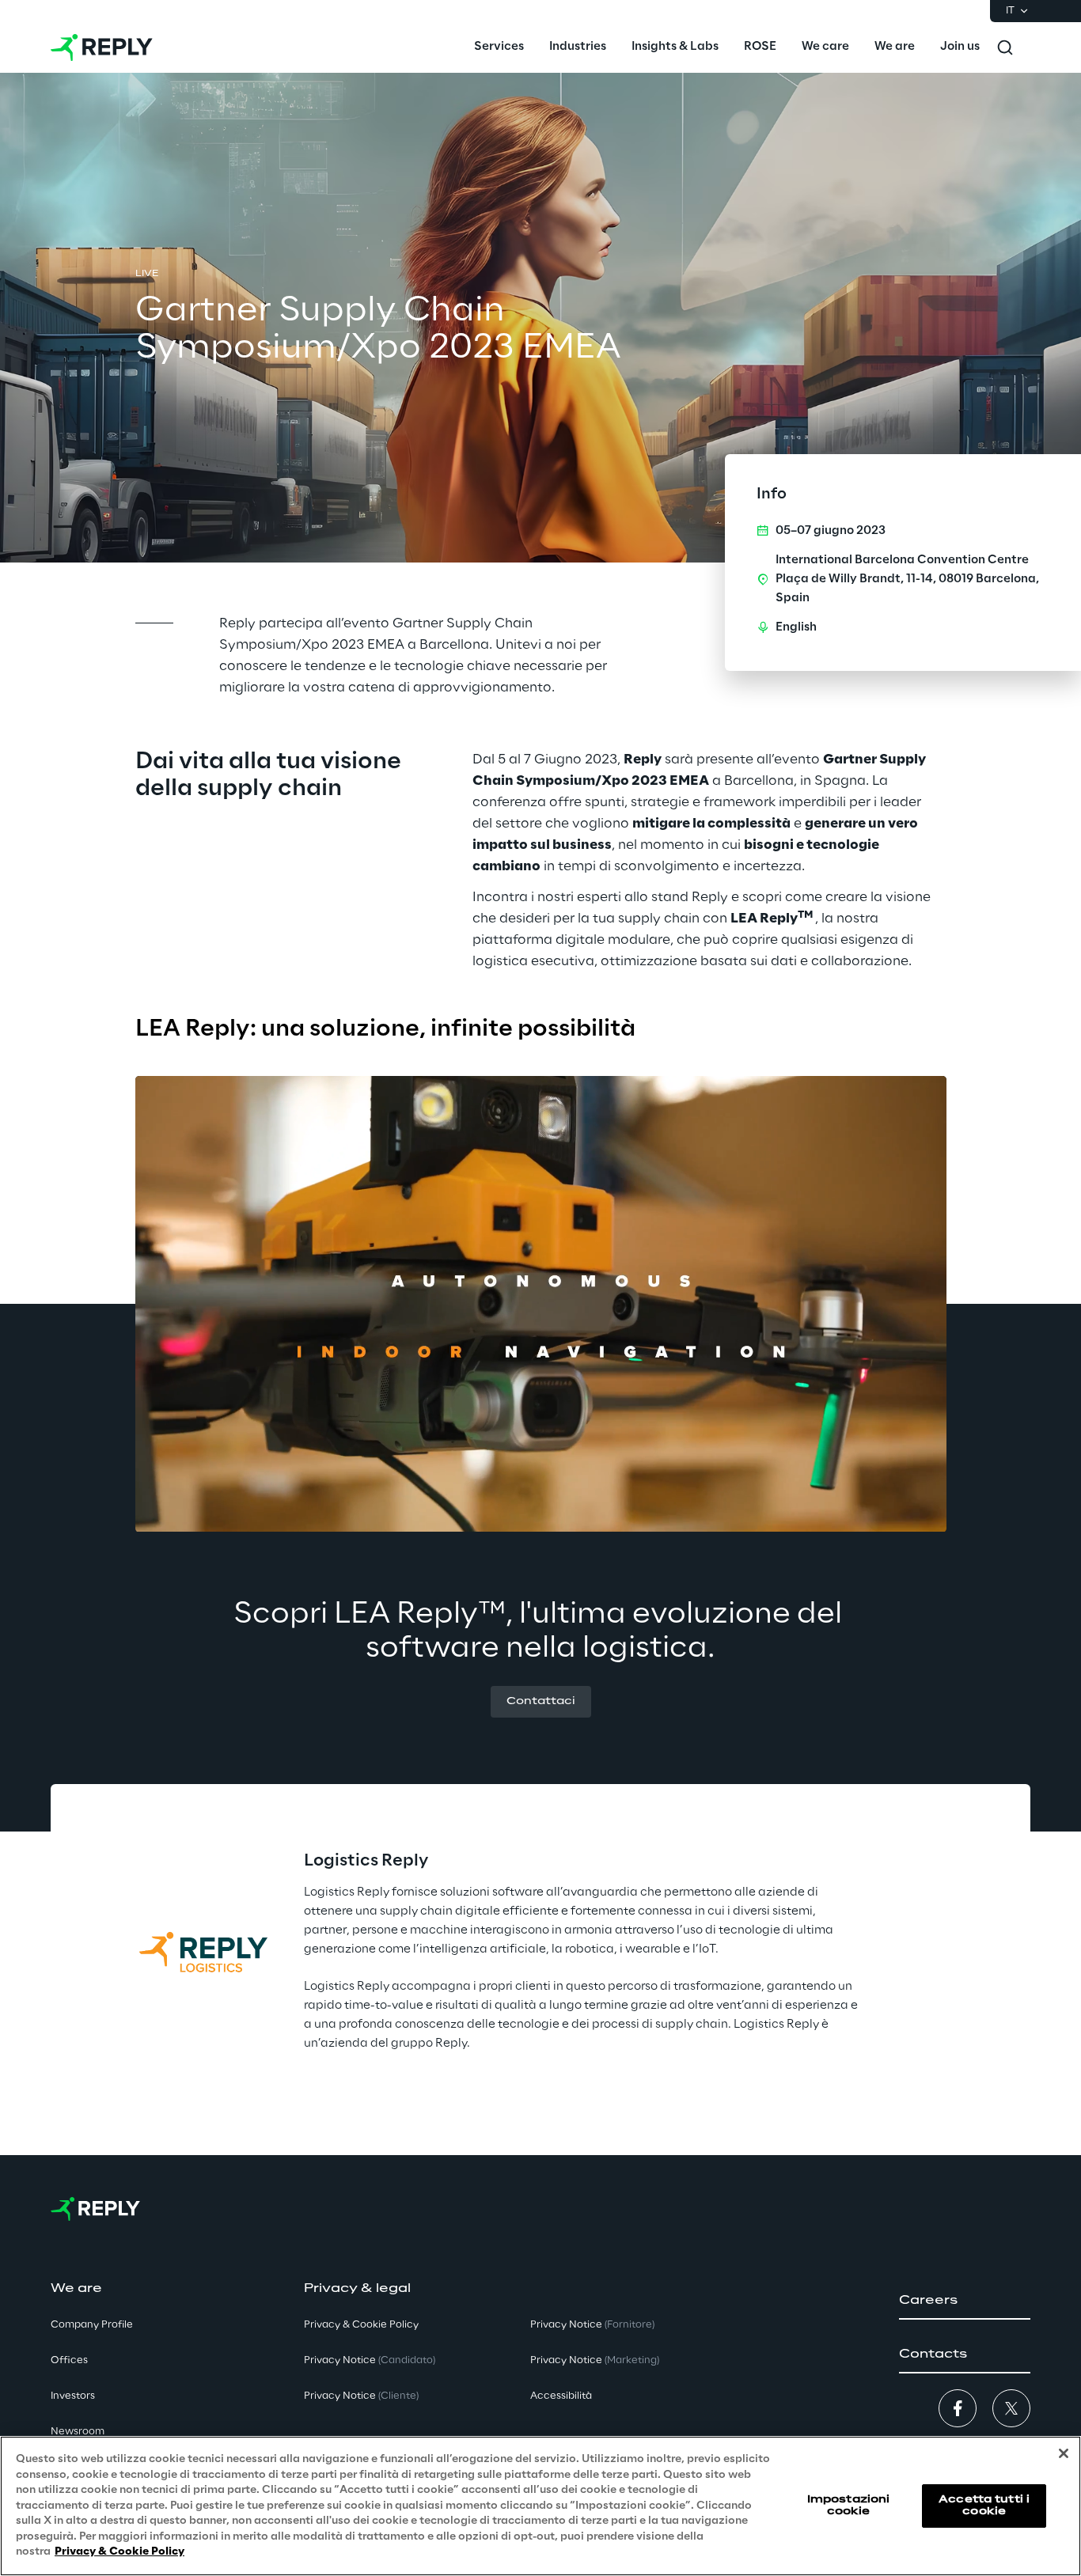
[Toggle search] (1005, 47)
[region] (540, 2506)
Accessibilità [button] (561, 2396)
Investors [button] (73, 2396)
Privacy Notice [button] (370, 2360)
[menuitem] (499, 47)
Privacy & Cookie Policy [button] (361, 2325)
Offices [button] (69, 2360)
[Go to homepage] (102, 47)
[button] (541, 1702)
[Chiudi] (1064, 2453)
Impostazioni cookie (848, 2505)
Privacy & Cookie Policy (119, 2552)
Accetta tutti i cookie (984, 2505)
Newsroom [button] (78, 2432)
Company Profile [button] (92, 2325)
